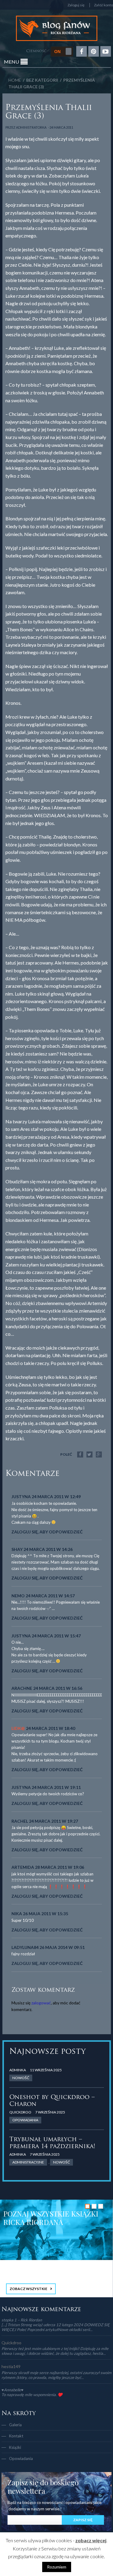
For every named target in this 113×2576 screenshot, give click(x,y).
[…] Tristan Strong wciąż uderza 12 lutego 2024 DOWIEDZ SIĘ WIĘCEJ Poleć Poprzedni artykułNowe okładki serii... (56, 2327)
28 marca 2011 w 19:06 (60, 1867)
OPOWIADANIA (25, 2120)
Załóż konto (104, 5)
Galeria (15, 2425)
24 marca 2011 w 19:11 (56, 1787)
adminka (18, 2070)
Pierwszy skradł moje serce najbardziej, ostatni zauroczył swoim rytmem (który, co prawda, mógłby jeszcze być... (56, 2375)
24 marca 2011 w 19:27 (53, 1821)
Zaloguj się (76, 5)
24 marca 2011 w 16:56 (58, 1688)
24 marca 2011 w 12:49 (56, 1497)
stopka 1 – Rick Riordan (22, 2320)
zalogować (41, 2003)
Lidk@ (18, 1728)
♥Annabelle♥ (13, 2390)
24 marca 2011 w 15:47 (56, 1636)
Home (15, 80)
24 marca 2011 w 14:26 (48, 1549)
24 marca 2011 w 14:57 (50, 1596)
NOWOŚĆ (21, 2078)
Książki (15, 2447)
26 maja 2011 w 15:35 (46, 1914)
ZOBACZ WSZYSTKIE (28, 2289)
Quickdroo (20, 2112)
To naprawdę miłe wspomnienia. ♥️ (32, 2395)
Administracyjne (28, 2162)
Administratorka (31, 127)
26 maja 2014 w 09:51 (62, 1947)
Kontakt (16, 2436)
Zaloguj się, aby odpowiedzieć (47, 1532)
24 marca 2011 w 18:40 (50, 1728)
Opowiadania (21, 2458)
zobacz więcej (91, 2540)
